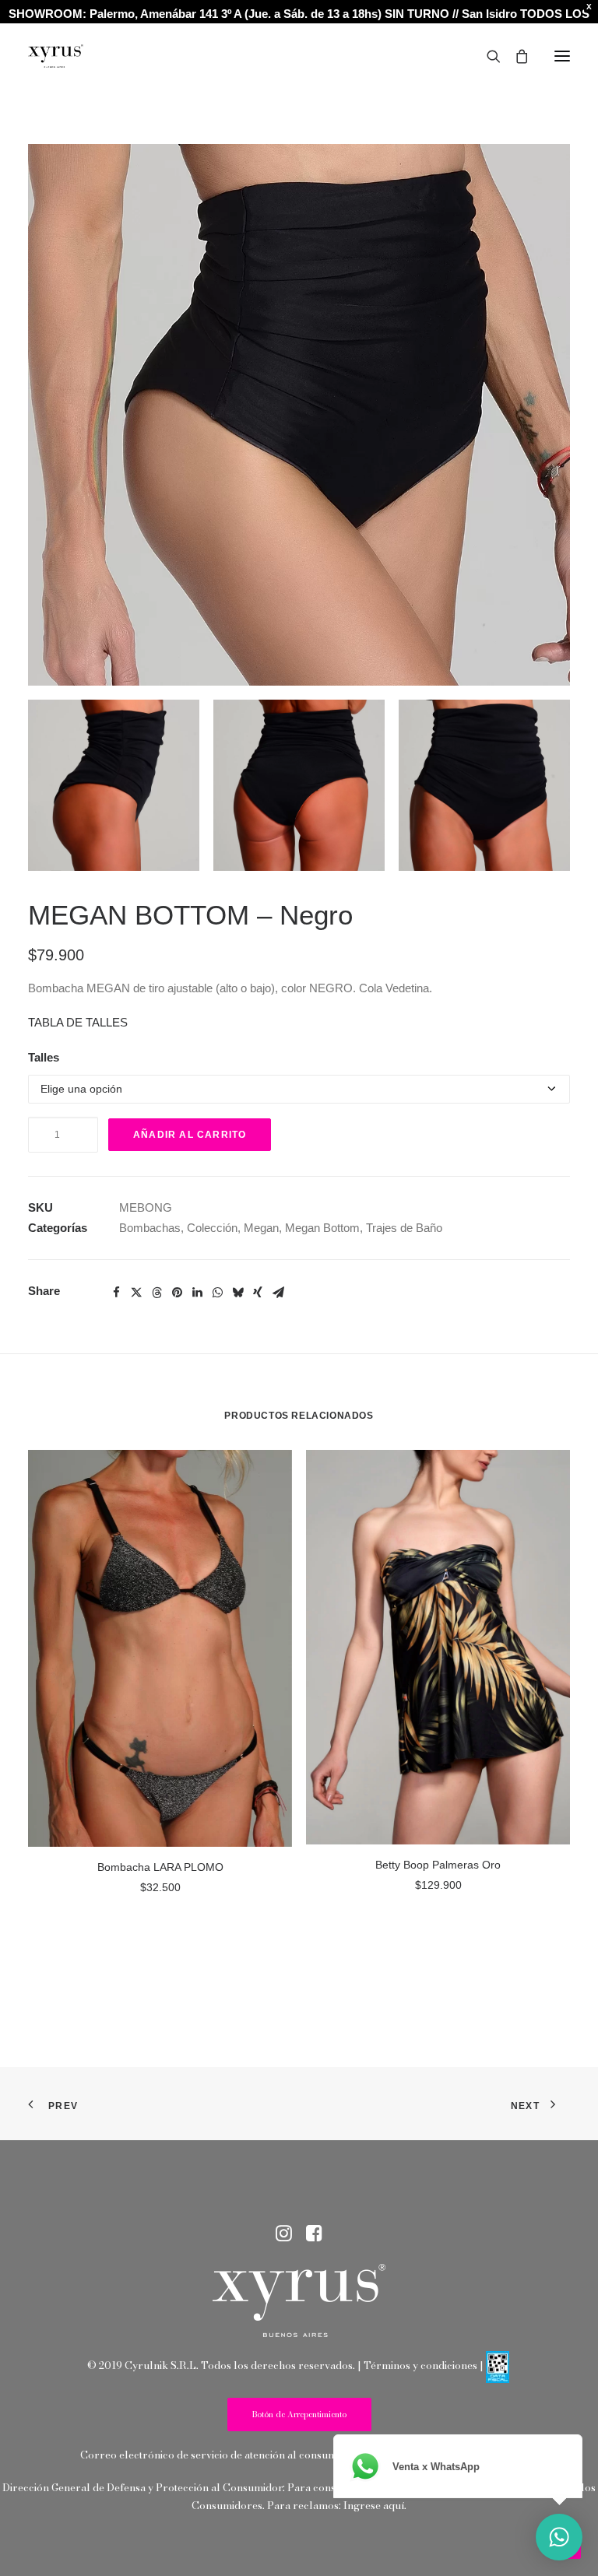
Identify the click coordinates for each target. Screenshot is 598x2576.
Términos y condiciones (420, 2365)
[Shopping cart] (515, 56)
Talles (44, 1057)
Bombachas (150, 1228)
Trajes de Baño (404, 1228)
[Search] (487, 56)
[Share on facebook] (116, 1293)
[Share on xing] (258, 1293)
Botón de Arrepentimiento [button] (299, 2415)
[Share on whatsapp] (217, 1293)
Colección (212, 1228)
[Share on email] (278, 1293)
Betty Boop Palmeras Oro (438, 1865)
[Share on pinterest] (177, 1293)
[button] (562, 56)
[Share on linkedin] (197, 1293)
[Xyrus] (56, 56)
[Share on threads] (157, 1293)
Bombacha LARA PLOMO (160, 1867)
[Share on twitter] (136, 1293)
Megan (261, 1228)
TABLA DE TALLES (78, 1022)
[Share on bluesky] (237, 1293)
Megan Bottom (322, 1228)
